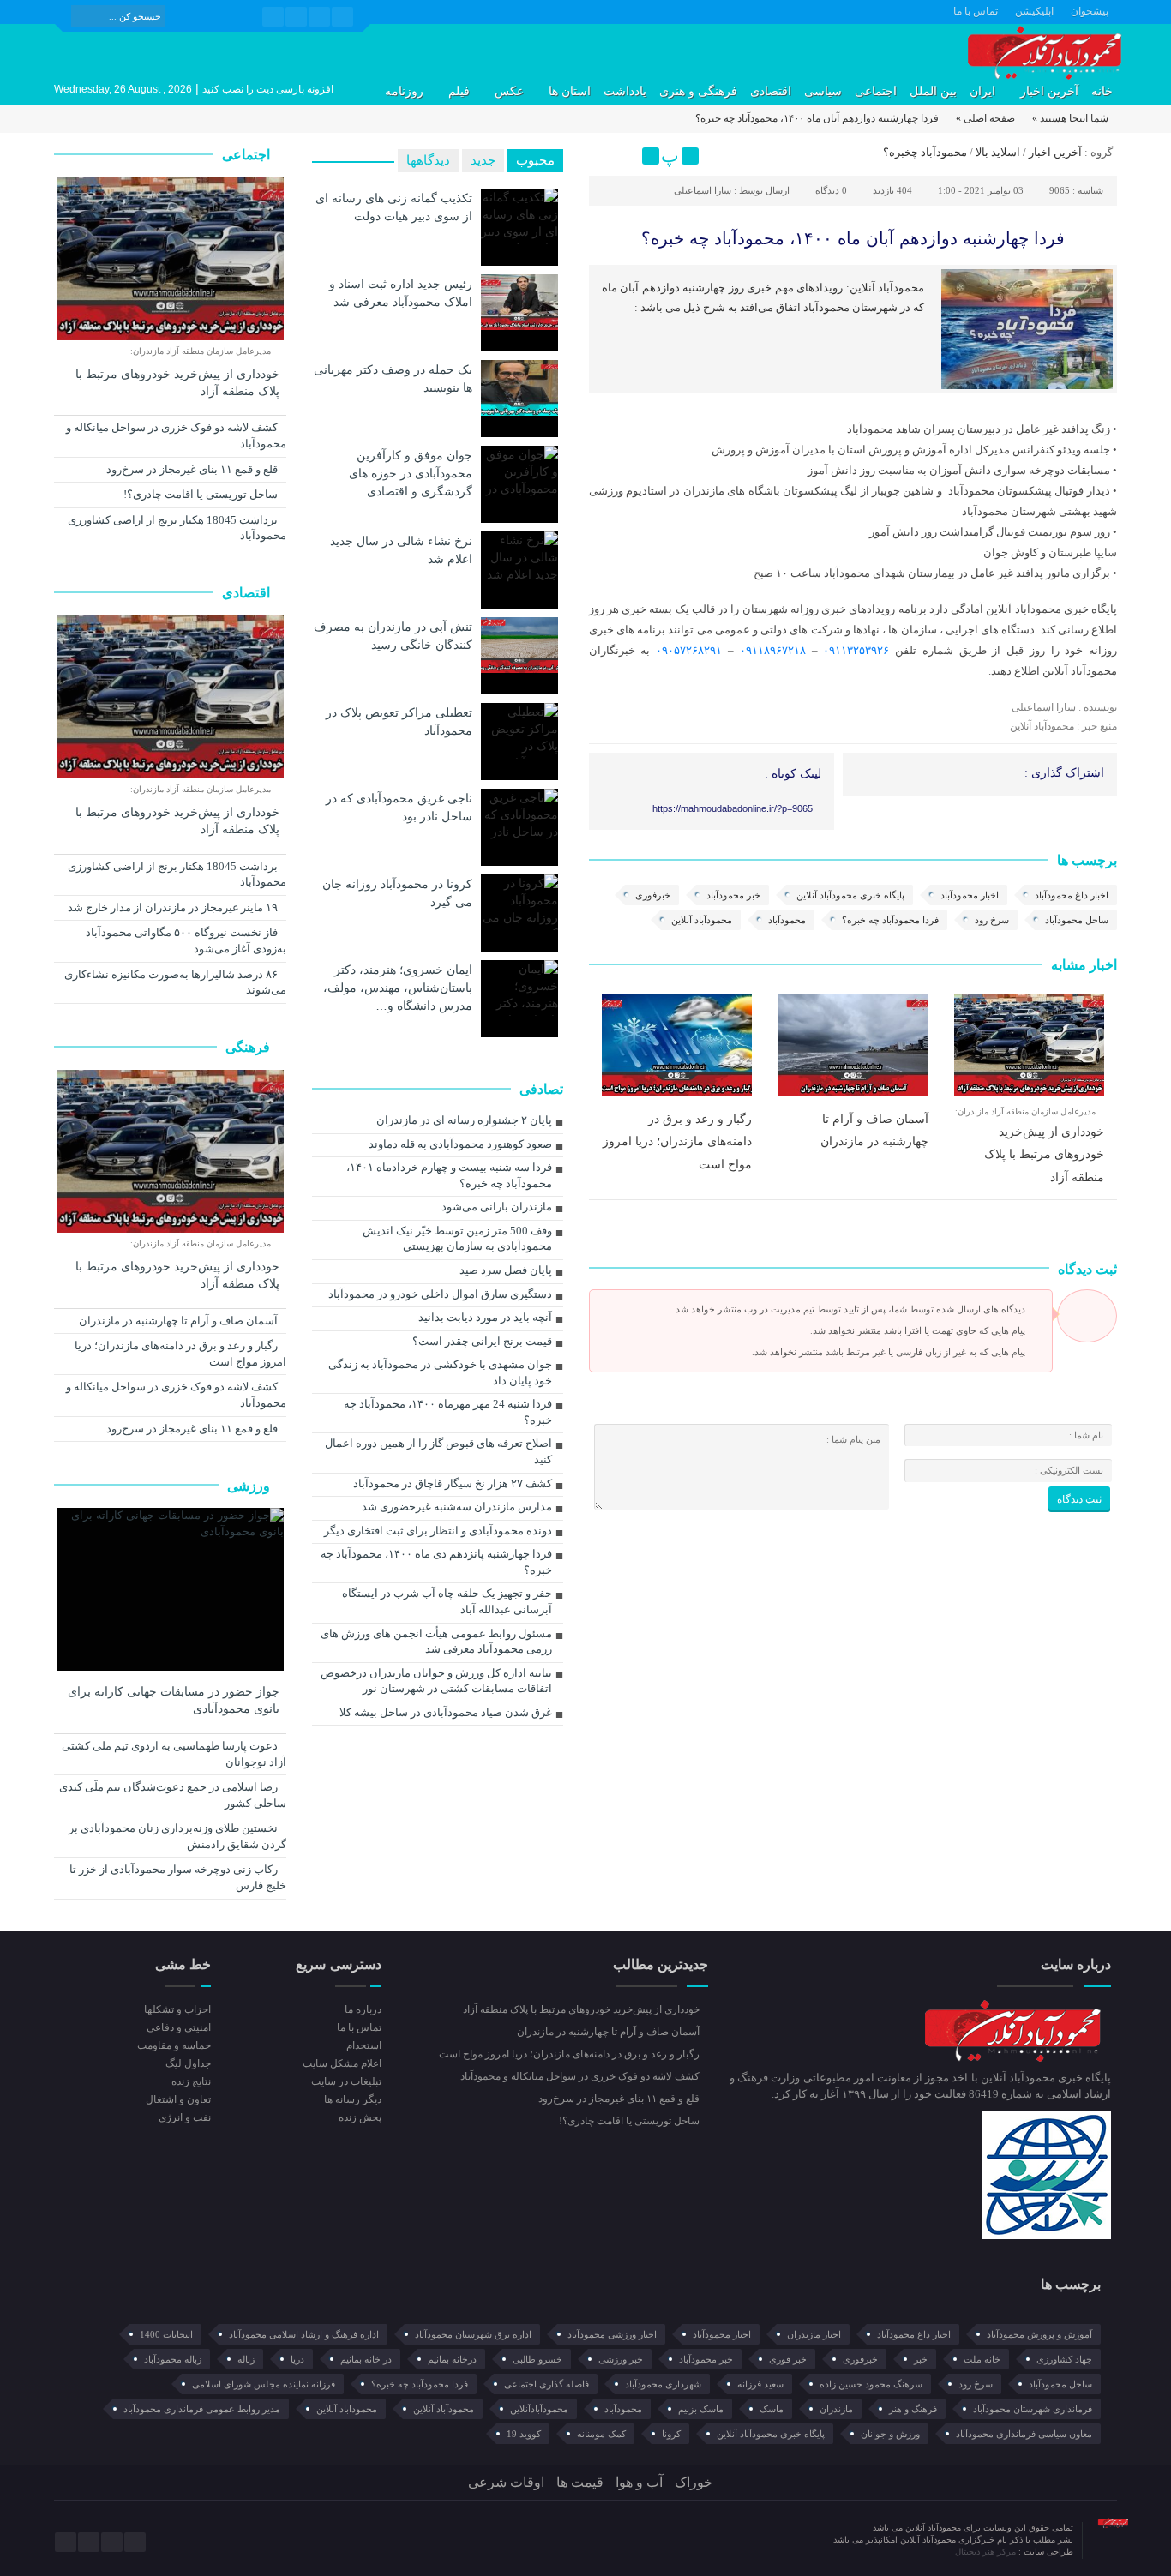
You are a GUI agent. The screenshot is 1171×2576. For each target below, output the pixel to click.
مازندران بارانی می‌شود (497, 1207)
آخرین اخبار (1049, 91)
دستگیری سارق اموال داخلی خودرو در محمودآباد (440, 1294)
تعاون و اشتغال (178, 2099)
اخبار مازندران (814, 2334)
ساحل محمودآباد (1077, 920)
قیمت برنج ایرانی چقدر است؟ (482, 1341)
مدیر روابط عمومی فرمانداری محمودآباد (202, 2409)
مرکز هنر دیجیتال (987, 2552)
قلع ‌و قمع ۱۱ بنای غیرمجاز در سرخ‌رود (193, 469)
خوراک (694, 2482)
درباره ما (363, 2009)
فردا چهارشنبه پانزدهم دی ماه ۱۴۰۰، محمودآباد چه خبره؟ (436, 1562)
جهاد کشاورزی (1064, 2359)
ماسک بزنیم (701, 2409)
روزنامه (404, 91)
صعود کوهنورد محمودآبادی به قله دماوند (460, 1144)
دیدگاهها (428, 160)
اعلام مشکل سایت (342, 2063)
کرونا (671, 2434)
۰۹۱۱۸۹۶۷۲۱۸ (773, 650)
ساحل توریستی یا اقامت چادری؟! (202, 494)
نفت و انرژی (185, 2117)
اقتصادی (771, 91)
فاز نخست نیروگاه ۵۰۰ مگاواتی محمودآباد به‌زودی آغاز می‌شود (186, 940)
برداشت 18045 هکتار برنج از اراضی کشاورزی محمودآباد (177, 528)
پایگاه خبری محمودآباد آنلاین (850, 895)
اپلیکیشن (1034, 11)
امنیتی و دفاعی (179, 2027)
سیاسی (823, 91)
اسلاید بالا (998, 152)
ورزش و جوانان (890, 2434)
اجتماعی (876, 91)
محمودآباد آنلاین (702, 920)
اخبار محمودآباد (970, 895)
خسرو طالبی (537, 2359)
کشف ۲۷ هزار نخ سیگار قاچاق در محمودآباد (453, 1483)
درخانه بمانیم (452, 2359)
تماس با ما (976, 11)
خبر (921, 2359)
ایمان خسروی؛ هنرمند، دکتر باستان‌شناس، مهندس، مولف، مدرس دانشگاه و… (398, 988)
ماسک (772, 2409)
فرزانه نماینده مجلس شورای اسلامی (264, 2384)
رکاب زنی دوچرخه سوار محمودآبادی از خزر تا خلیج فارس (178, 1877)
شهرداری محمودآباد (663, 2384)
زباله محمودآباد (173, 2359)
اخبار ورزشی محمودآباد (612, 2334)
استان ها (570, 91)
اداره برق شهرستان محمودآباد (473, 2334)
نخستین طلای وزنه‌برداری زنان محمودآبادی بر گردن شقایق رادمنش (177, 1836)
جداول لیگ (188, 2063)
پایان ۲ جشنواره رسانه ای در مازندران (464, 1120)
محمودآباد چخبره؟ (925, 152)
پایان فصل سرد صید (506, 1270)
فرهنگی (249, 1047)
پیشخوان (1090, 11)
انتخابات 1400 (166, 2334)
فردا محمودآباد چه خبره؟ (890, 920)
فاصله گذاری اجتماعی (546, 2384)
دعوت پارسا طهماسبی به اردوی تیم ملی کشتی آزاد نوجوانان (174, 1754)
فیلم (459, 91)
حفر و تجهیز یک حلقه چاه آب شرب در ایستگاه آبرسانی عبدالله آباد (447, 1601)
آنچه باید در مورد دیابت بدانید (485, 1317)
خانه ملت (982, 2359)
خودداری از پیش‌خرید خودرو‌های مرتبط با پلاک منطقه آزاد (1044, 1154)
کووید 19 (524, 2434)
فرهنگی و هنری (698, 91)
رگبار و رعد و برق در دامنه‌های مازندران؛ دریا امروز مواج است (677, 1141)
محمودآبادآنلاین (539, 2409)
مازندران (836, 2409)
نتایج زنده (191, 2081)
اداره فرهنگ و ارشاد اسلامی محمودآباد (304, 2334)
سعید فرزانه (760, 2384)
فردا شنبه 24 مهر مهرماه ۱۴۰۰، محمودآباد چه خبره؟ (448, 1412)
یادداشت (625, 91)
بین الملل (933, 91)
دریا (297, 2359)
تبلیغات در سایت (346, 2081)
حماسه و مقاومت (174, 2045)
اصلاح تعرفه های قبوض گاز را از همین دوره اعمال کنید (438, 1451)
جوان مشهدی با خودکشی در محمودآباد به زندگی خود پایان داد (440, 1372)
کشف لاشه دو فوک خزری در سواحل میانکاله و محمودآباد (176, 435)
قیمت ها (580, 2482)
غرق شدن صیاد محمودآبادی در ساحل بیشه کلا (446, 1712)
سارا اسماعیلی (703, 190)
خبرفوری (653, 895)
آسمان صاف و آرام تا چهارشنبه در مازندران (180, 1321)
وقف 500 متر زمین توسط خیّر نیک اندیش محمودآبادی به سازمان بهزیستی (457, 1239)
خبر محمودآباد (733, 895)
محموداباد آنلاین (347, 2409)
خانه (1102, 91)
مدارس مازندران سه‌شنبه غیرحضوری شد (457, 1507)
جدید (483, 160)
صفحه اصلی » (985, 118)
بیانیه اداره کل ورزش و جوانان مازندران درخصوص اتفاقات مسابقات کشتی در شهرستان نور (436, 1681)
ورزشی (250, 1486)
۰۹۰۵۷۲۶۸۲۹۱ (689, 650)
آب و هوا (639, 2482)
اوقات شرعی (506, 2482)
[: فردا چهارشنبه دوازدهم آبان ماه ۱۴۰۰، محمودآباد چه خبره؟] (604, 156)
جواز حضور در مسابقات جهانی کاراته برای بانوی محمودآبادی (174, 1700)
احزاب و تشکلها (177, 2009)
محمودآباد (787, 920)
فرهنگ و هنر (913, 2409)
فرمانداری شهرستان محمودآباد (1033, 2409)
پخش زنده (360, 2117)
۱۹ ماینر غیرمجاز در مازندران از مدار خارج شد (174, 907)
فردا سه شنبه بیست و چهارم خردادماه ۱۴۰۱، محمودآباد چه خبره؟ (449, 1175)
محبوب (535, 160)
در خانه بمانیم (366, 2359)
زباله (246, 2359)
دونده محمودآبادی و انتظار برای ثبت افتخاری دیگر (438, 1531)
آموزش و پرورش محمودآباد (1039, 2334)
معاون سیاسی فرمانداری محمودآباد (1024, 2434)
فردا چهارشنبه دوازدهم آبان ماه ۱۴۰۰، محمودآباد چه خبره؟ (853, 238)
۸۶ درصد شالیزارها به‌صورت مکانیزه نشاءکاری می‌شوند (175, 982)
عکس (509, 91)
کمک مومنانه (601, 2434)
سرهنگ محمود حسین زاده (871, 2384)
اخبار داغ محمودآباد (1072, 895)
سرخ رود (992, 920)
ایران (982, 91)
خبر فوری (788, 2359)
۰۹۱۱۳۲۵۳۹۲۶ (856, 650)
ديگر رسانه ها (352, 2099)
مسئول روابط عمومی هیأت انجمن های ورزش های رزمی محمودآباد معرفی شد (436, 1642)
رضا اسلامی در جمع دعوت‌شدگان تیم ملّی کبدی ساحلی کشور (173, 1795)
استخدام (363, 2045)
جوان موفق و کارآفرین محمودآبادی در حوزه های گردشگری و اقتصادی (411, 473)
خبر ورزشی (621, 2359)
